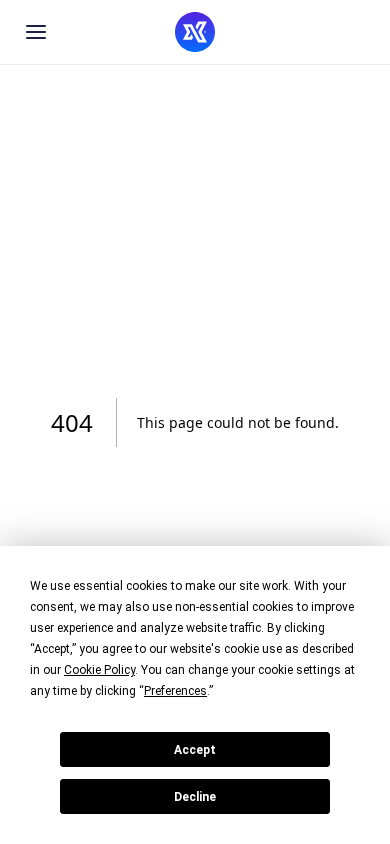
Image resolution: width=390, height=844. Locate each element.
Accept (195, 750)
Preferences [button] (175, 691)
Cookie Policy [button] (99, 670)
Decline (195, 797)
